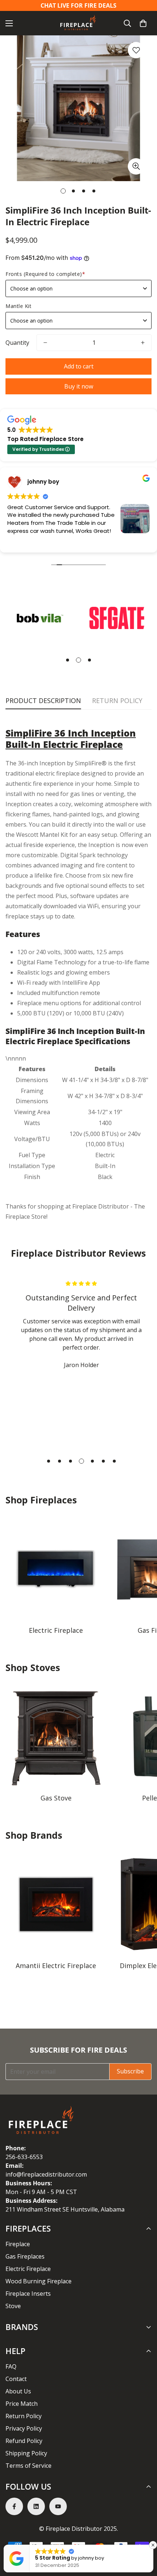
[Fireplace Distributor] (78, 23)
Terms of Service (28, 2466)
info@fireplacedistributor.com (46, 2174)
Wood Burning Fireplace (39, 2281)
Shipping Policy (26, 2453)
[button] (143, 23)
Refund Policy (24, 2441)
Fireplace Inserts (28, 2294)
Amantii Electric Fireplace (56, 1966)
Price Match (22, 2404)
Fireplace (18, 2244)
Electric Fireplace (56, 1630)
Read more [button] (55, 542)
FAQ (11, 2366)
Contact (16, 2379)
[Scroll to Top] (144, 2537)
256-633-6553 (24, 2157)
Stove (13, 2306)
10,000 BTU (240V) (99, 1013)
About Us (18, 2391)
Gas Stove (56, 1798)
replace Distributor (103, 1206)
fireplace (17, 916)
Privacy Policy (24, 2428)
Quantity (17, 343)
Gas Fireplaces (25, 2256)
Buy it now (79, 386)
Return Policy (24, 2416)
